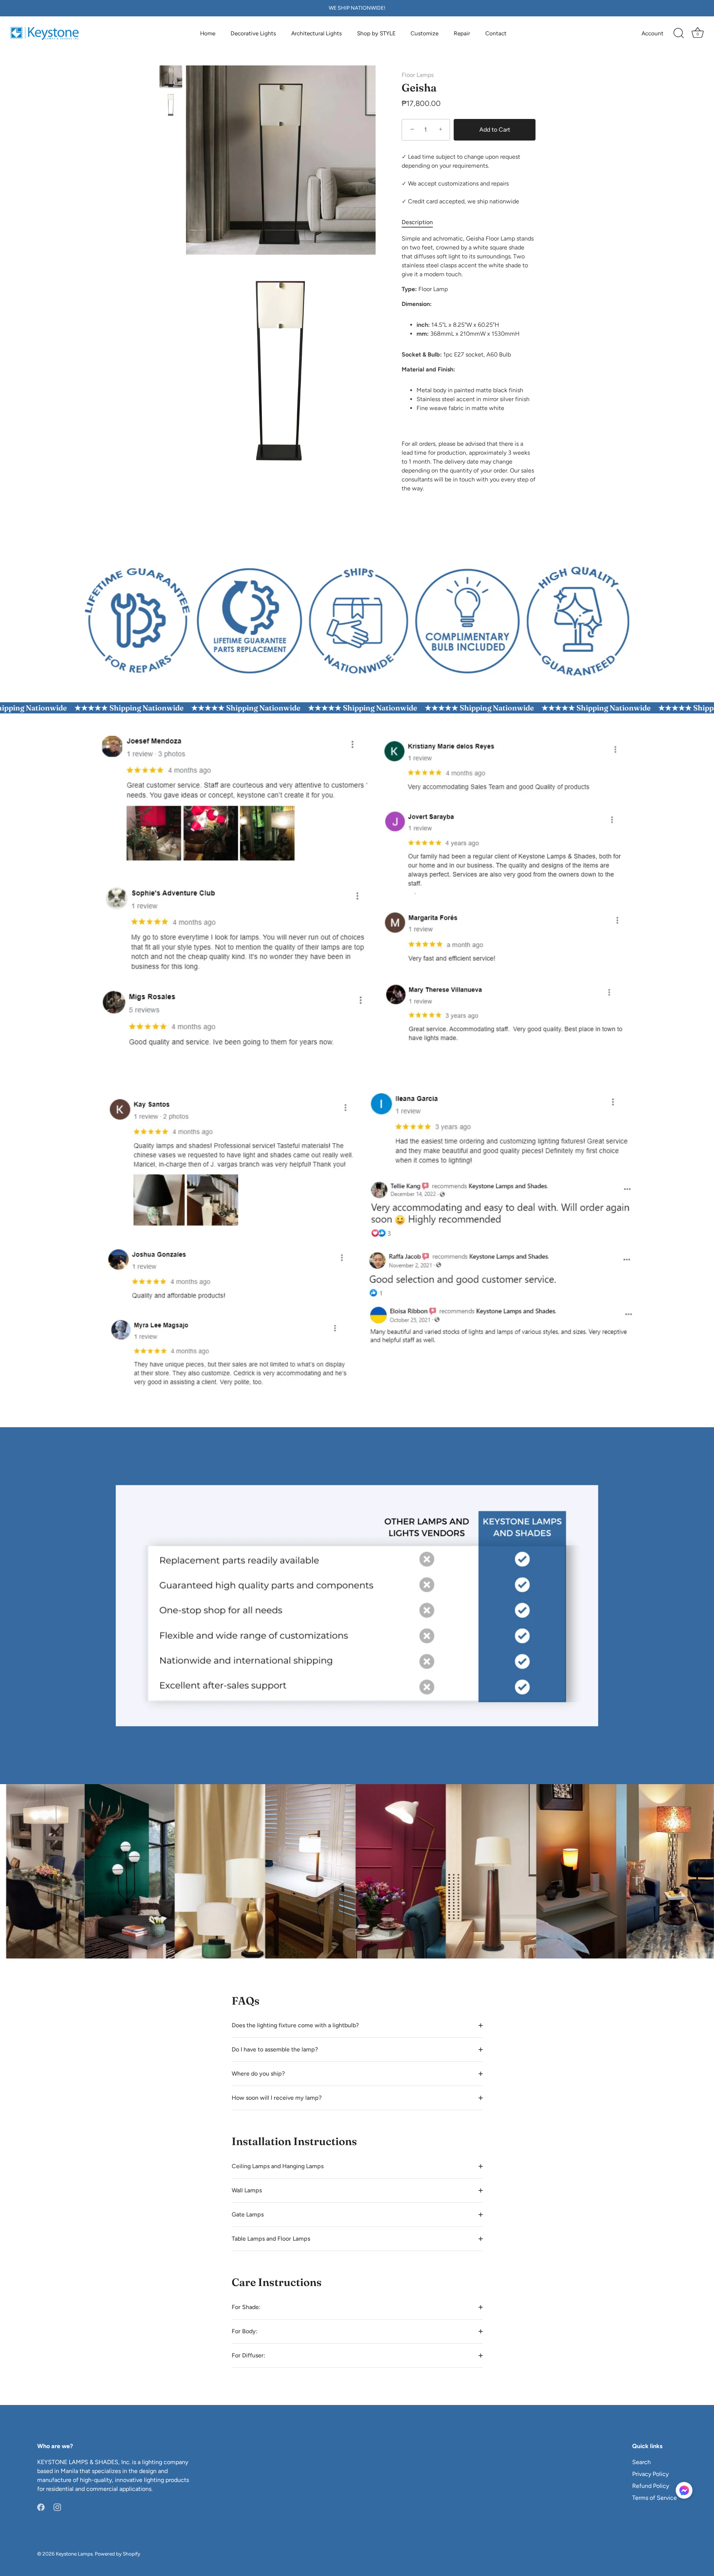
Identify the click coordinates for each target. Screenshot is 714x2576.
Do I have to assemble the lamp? (275, 2049)
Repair (462, 33)
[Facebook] (41, 2507)
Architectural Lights (316, 33)
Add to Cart (495, 130)
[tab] (421, 222)
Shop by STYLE (376, 33)
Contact (496, 33)
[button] (684, 2490)
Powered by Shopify (118, 2554)
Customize (424, 33)
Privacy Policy (650, 2474)
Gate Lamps (248, 2214)
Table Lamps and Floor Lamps (271, 2239)
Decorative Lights (253, 33)
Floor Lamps (418, 75)
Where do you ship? (258, 2074)
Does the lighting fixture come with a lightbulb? (295, 2025)
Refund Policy (651, 2486)
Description (417, 222)
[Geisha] (171, 77)
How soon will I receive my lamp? (277, 2098)
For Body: (245, 2331)
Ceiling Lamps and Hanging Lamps (278, 2166)
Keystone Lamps (74, 2554)
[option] (171, 78)
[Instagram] (57, 2507)
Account (652, 33)
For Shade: (246, 2307)
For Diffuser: (248, 2355)
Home (208, 33)
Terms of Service (654, 2498)
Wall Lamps (247, 2190)
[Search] (679, 33)
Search (641, 2462)
